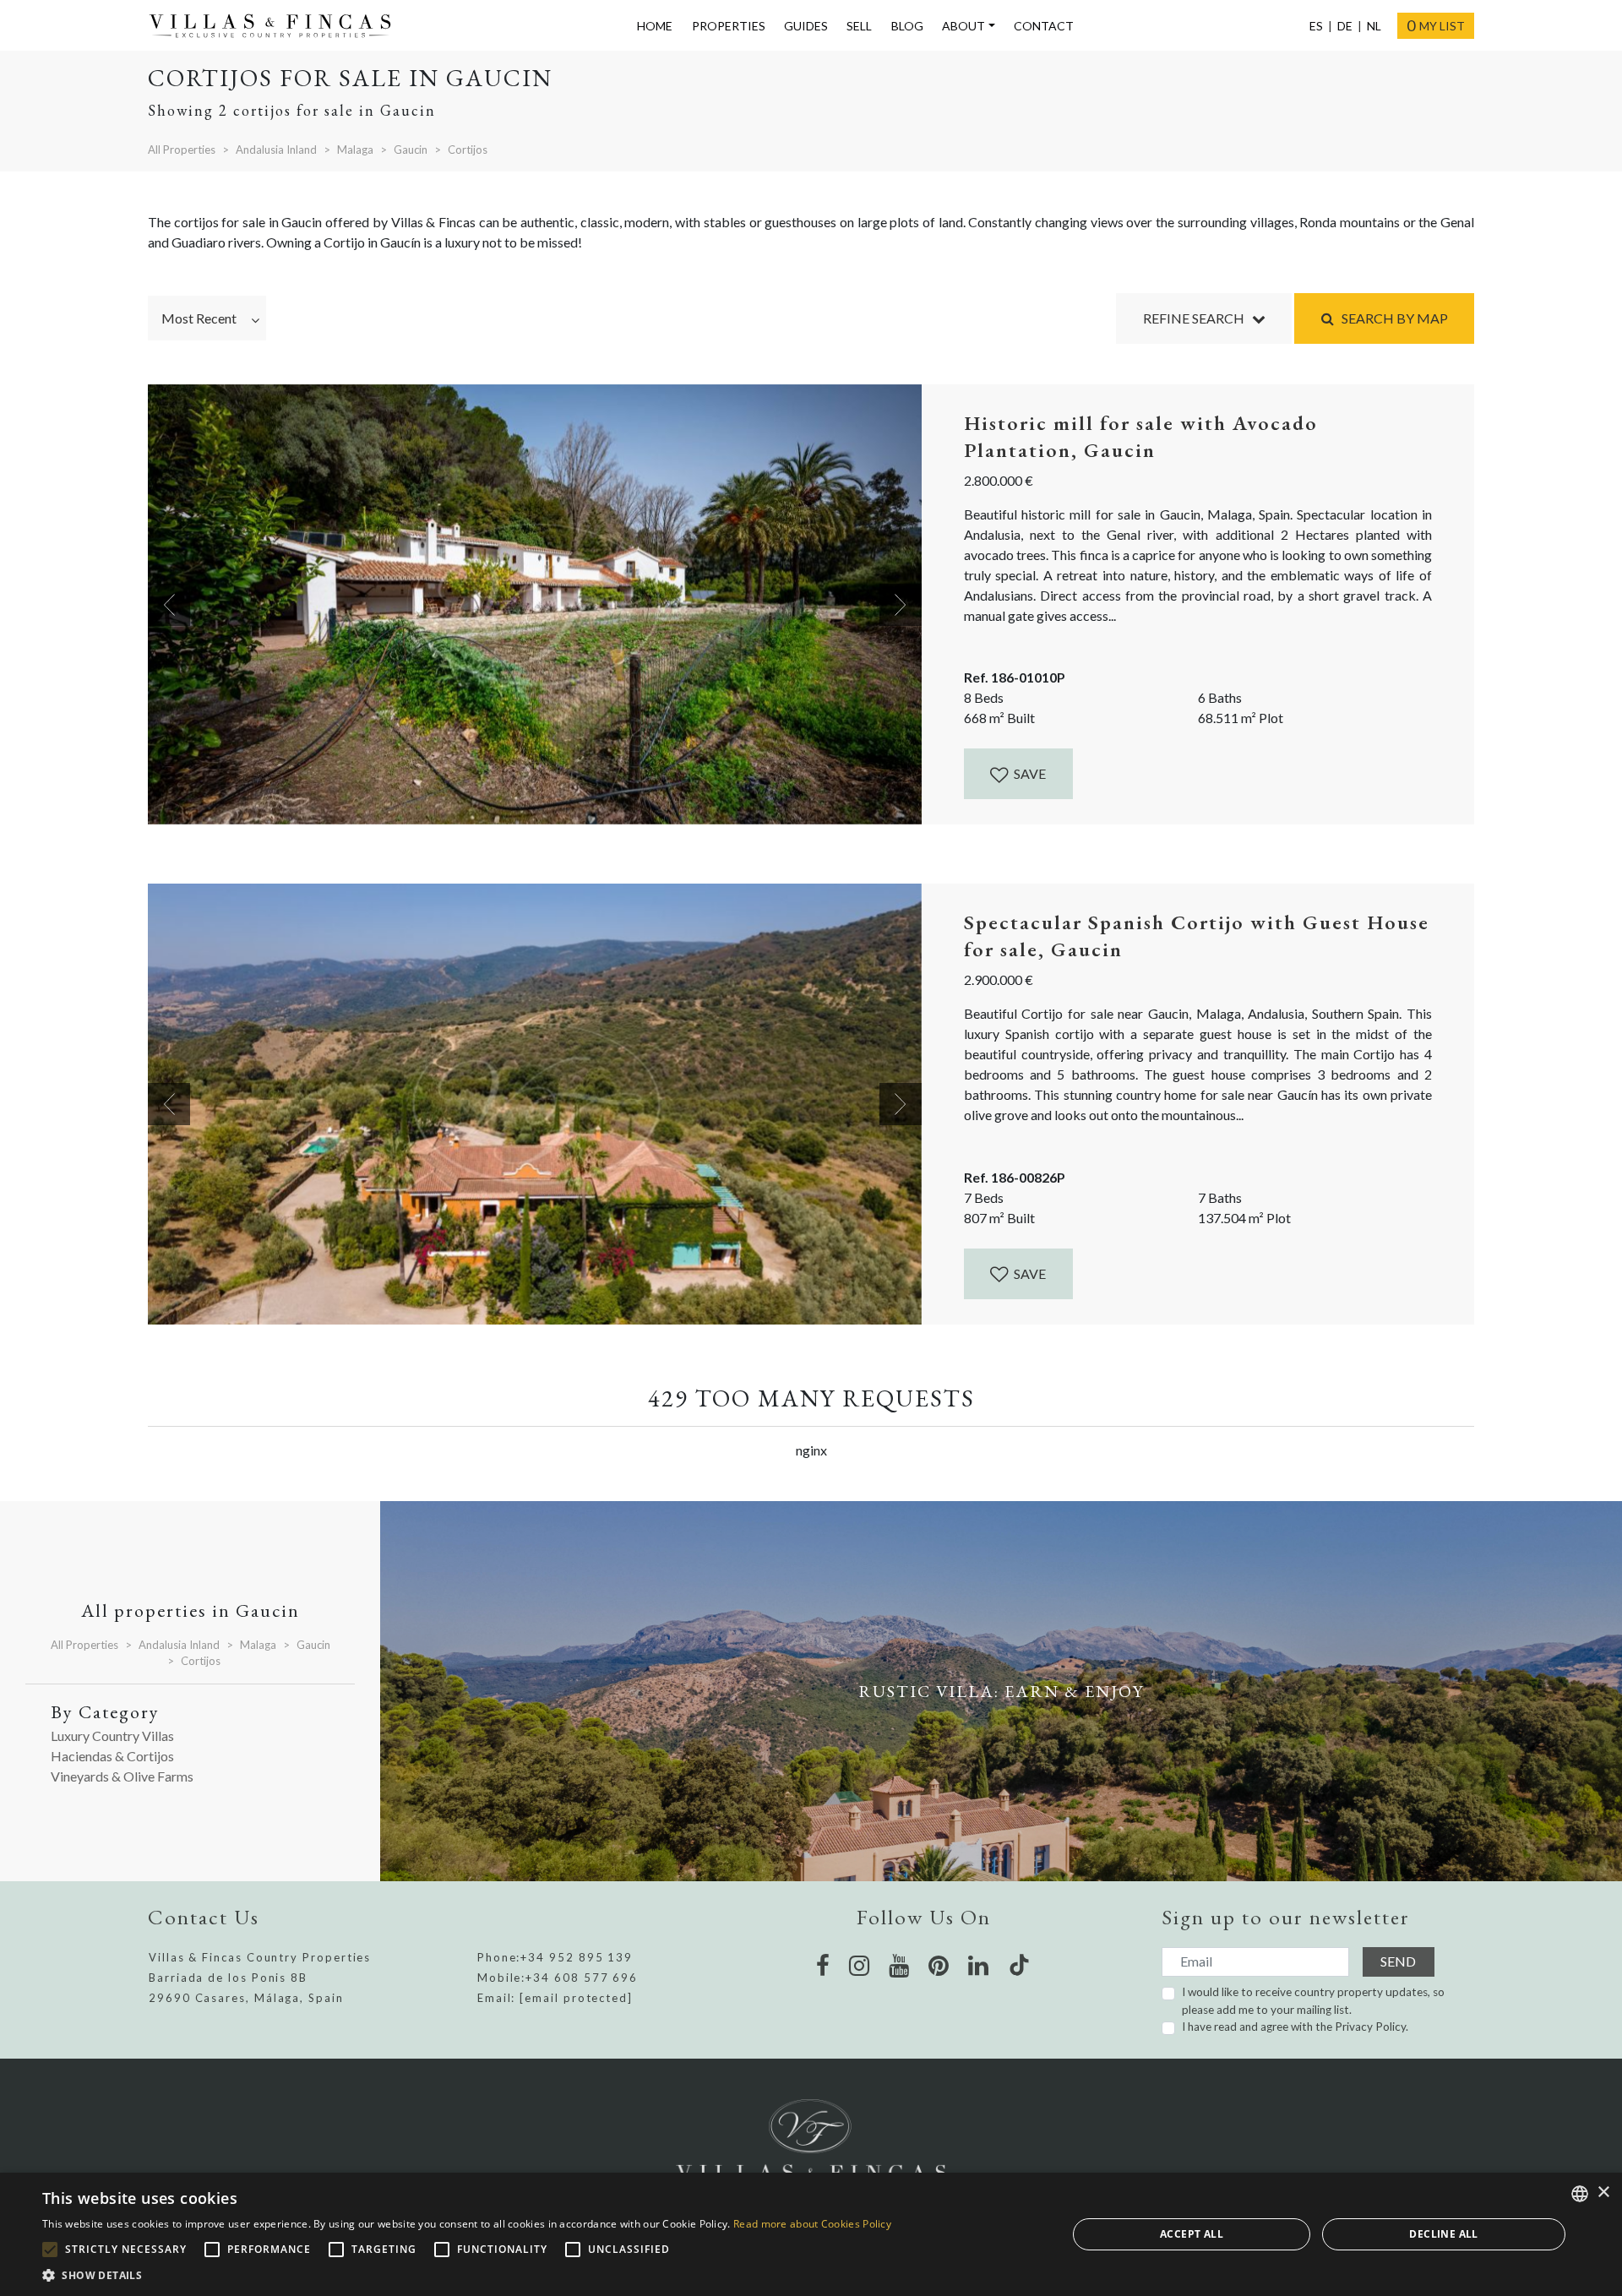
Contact (1044, 26)
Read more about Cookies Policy (812, 2224)
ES (1316, 26)
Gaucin (411, 150)
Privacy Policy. (1372, 2027)
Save (1029, 773)
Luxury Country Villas (112, 1736)
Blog (907, 26)
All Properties (182, 150)
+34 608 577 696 (582, 1978)
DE (1345, 26)
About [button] (963, 26)
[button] (467, 2275)
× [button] (1603, 2193)
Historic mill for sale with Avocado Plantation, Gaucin (1141, 436)
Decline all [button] (1443, 2234)
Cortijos (468, 150)
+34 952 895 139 (577, 1957)
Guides (806, 26)
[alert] (811, 2234)
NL (1374, 26)
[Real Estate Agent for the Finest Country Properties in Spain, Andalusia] (277, 26)
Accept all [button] (1192, 2234)
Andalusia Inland (276, 150)
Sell (859, 26)
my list (1436, 25)
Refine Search (1197, 318)
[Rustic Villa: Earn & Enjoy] (1001, 1691)
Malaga (355, 150)
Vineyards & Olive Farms (122, 1776)
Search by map (1391, 318)
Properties (729, 26)
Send (1398, 1961)
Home (655, 26)
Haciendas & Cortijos (112, 1756)
